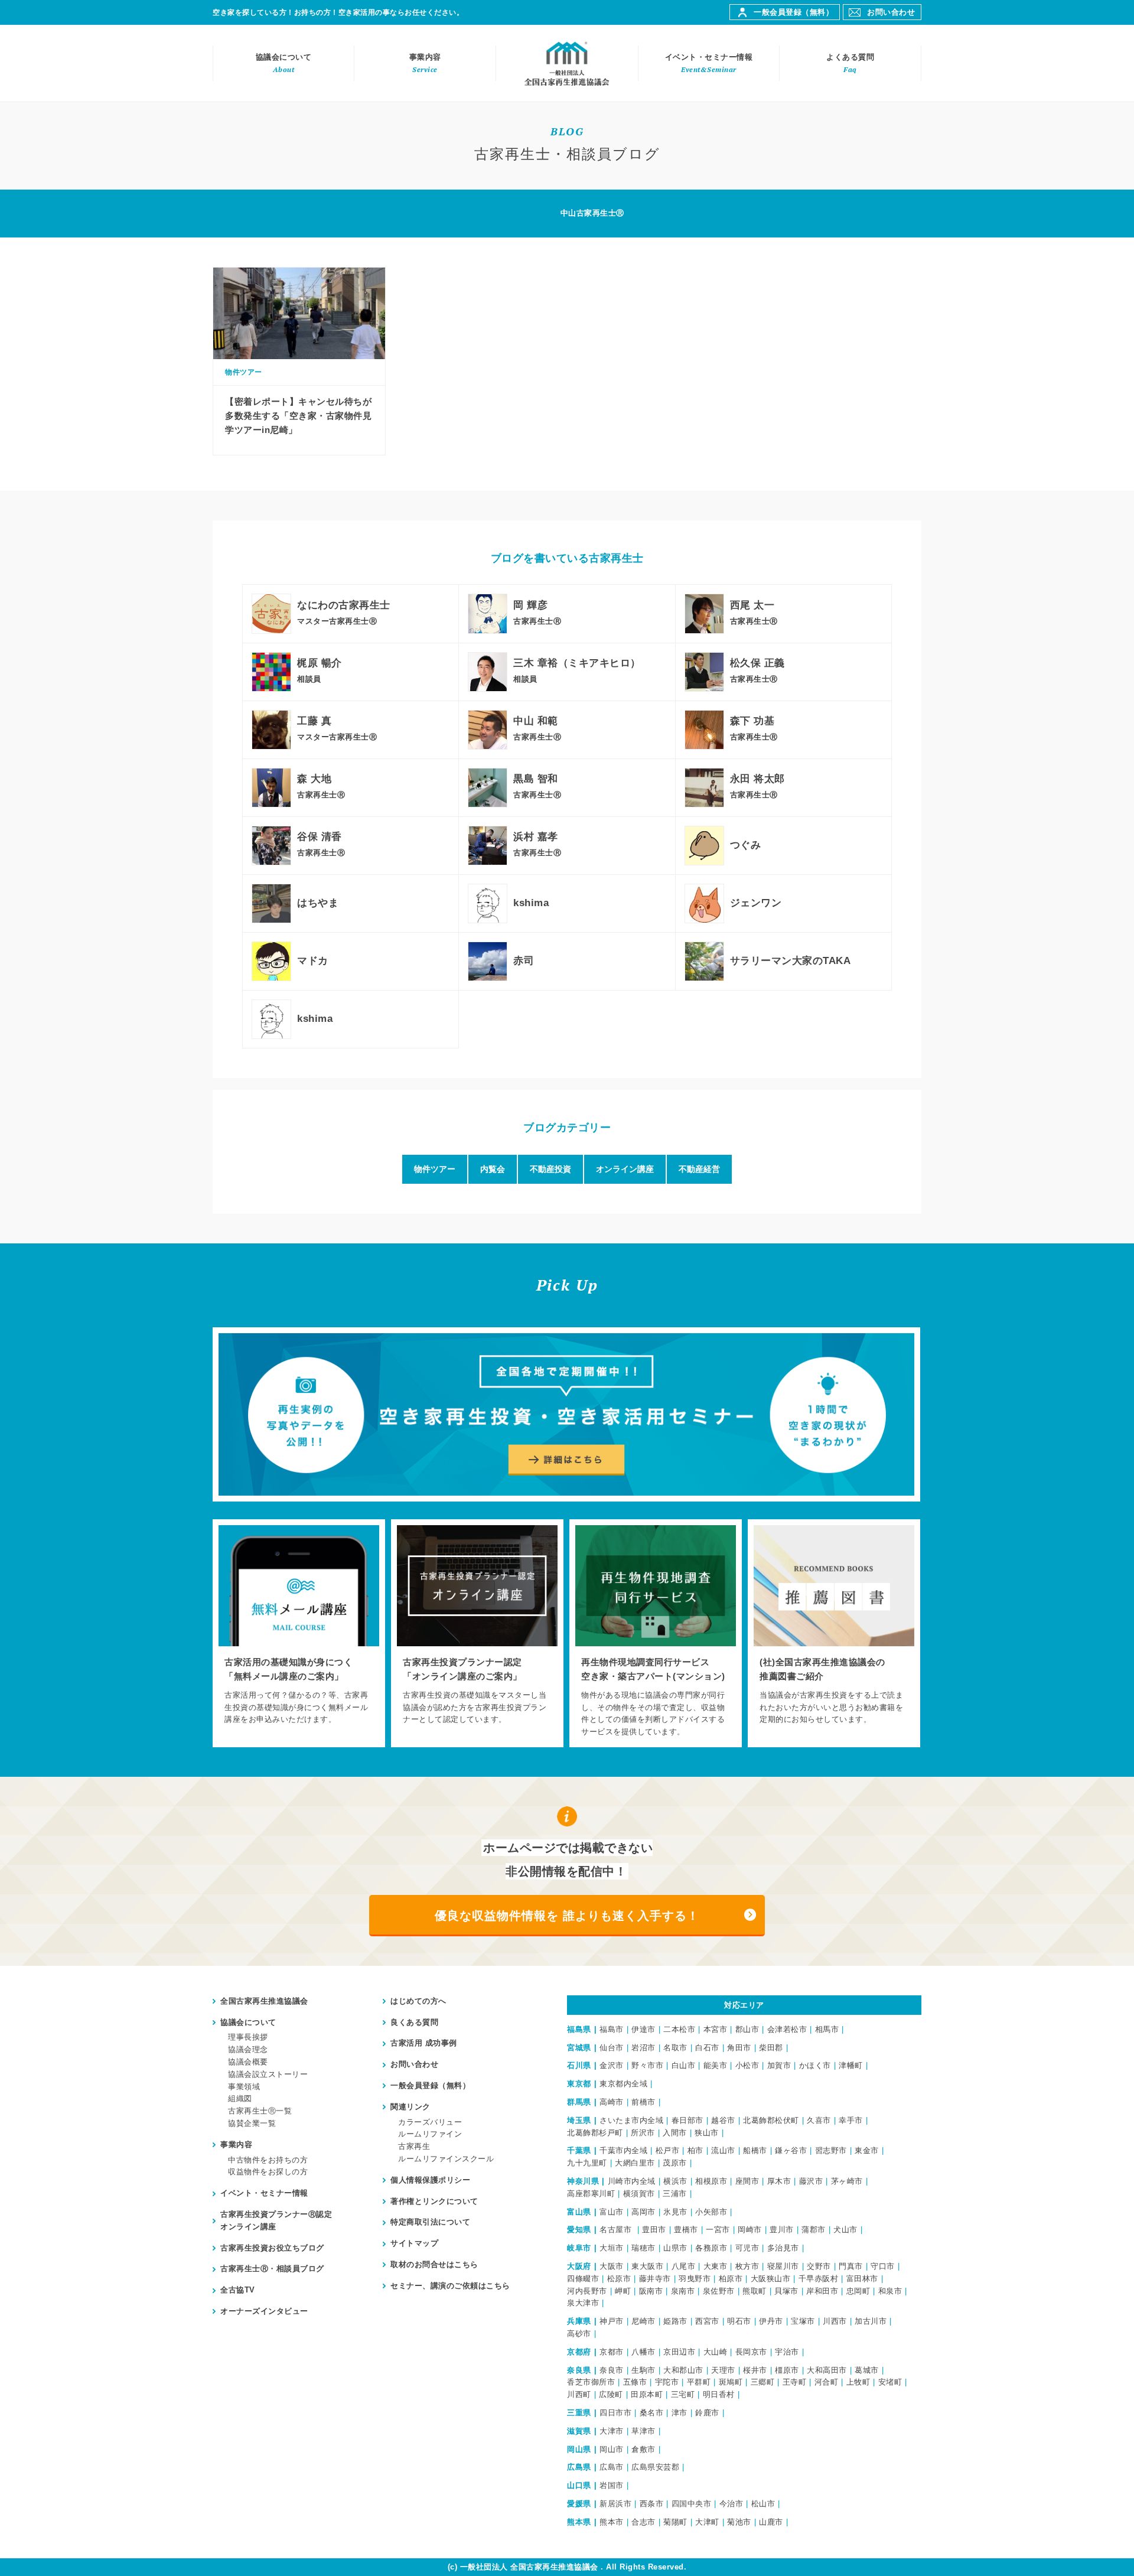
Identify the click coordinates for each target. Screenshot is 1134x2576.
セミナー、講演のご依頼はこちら (450, 2286)
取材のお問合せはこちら (434, 2264)
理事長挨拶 (248, 2037)
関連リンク (410, 2107)
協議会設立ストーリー (268, 2074)
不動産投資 (550, 1169)
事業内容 (425, 63)
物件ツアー (435, 1169)
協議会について (284, 63)
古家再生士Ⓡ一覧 (260, 2111)
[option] (299, 1633)
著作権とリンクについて (434, 2201)
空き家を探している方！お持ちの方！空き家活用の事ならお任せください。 (338, 12)
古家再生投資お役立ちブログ (272, 2248)
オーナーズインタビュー (264, 2311)
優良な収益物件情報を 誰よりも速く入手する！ (567, 1916)
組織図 (240, 2098)
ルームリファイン (430, 2134)
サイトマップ (414, 2243)
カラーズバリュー (430, 2122)
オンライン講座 (625, 1169)
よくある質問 (850, 63)
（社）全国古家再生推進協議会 (567, 63)
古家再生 (414, 2146)
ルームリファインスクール (446, 2159)
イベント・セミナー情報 (709, 63)
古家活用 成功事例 (424, 2043)
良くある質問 (414, 2022)
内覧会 (493, 1169)
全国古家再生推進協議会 (264, 2001)
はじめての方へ (418, 2001)
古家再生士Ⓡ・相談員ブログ (272, 2269)
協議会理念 (248, 2049)
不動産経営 (699, 1169)
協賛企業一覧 (252, 2123)
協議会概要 (248, 2062)
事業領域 (244, 2087)
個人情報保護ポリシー (430, 2180)
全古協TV (238, 2290)
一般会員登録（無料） (794, 12)
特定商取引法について (430, 2222)
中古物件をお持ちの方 (268, 2160)
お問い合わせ (891, 12)
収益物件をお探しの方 (268, 2172)
